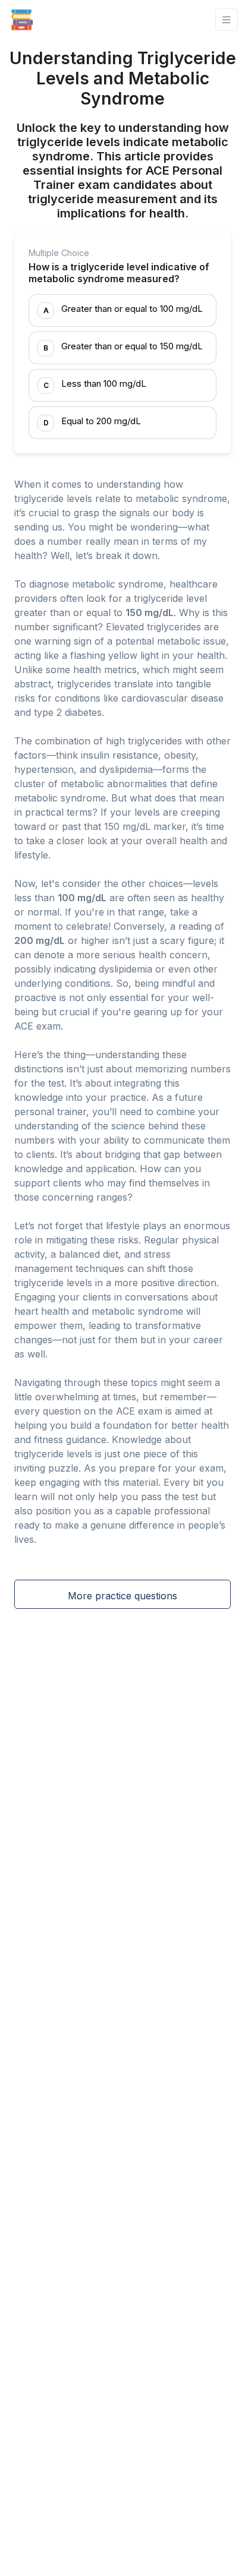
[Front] (22, 20)
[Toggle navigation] (227, 20)
